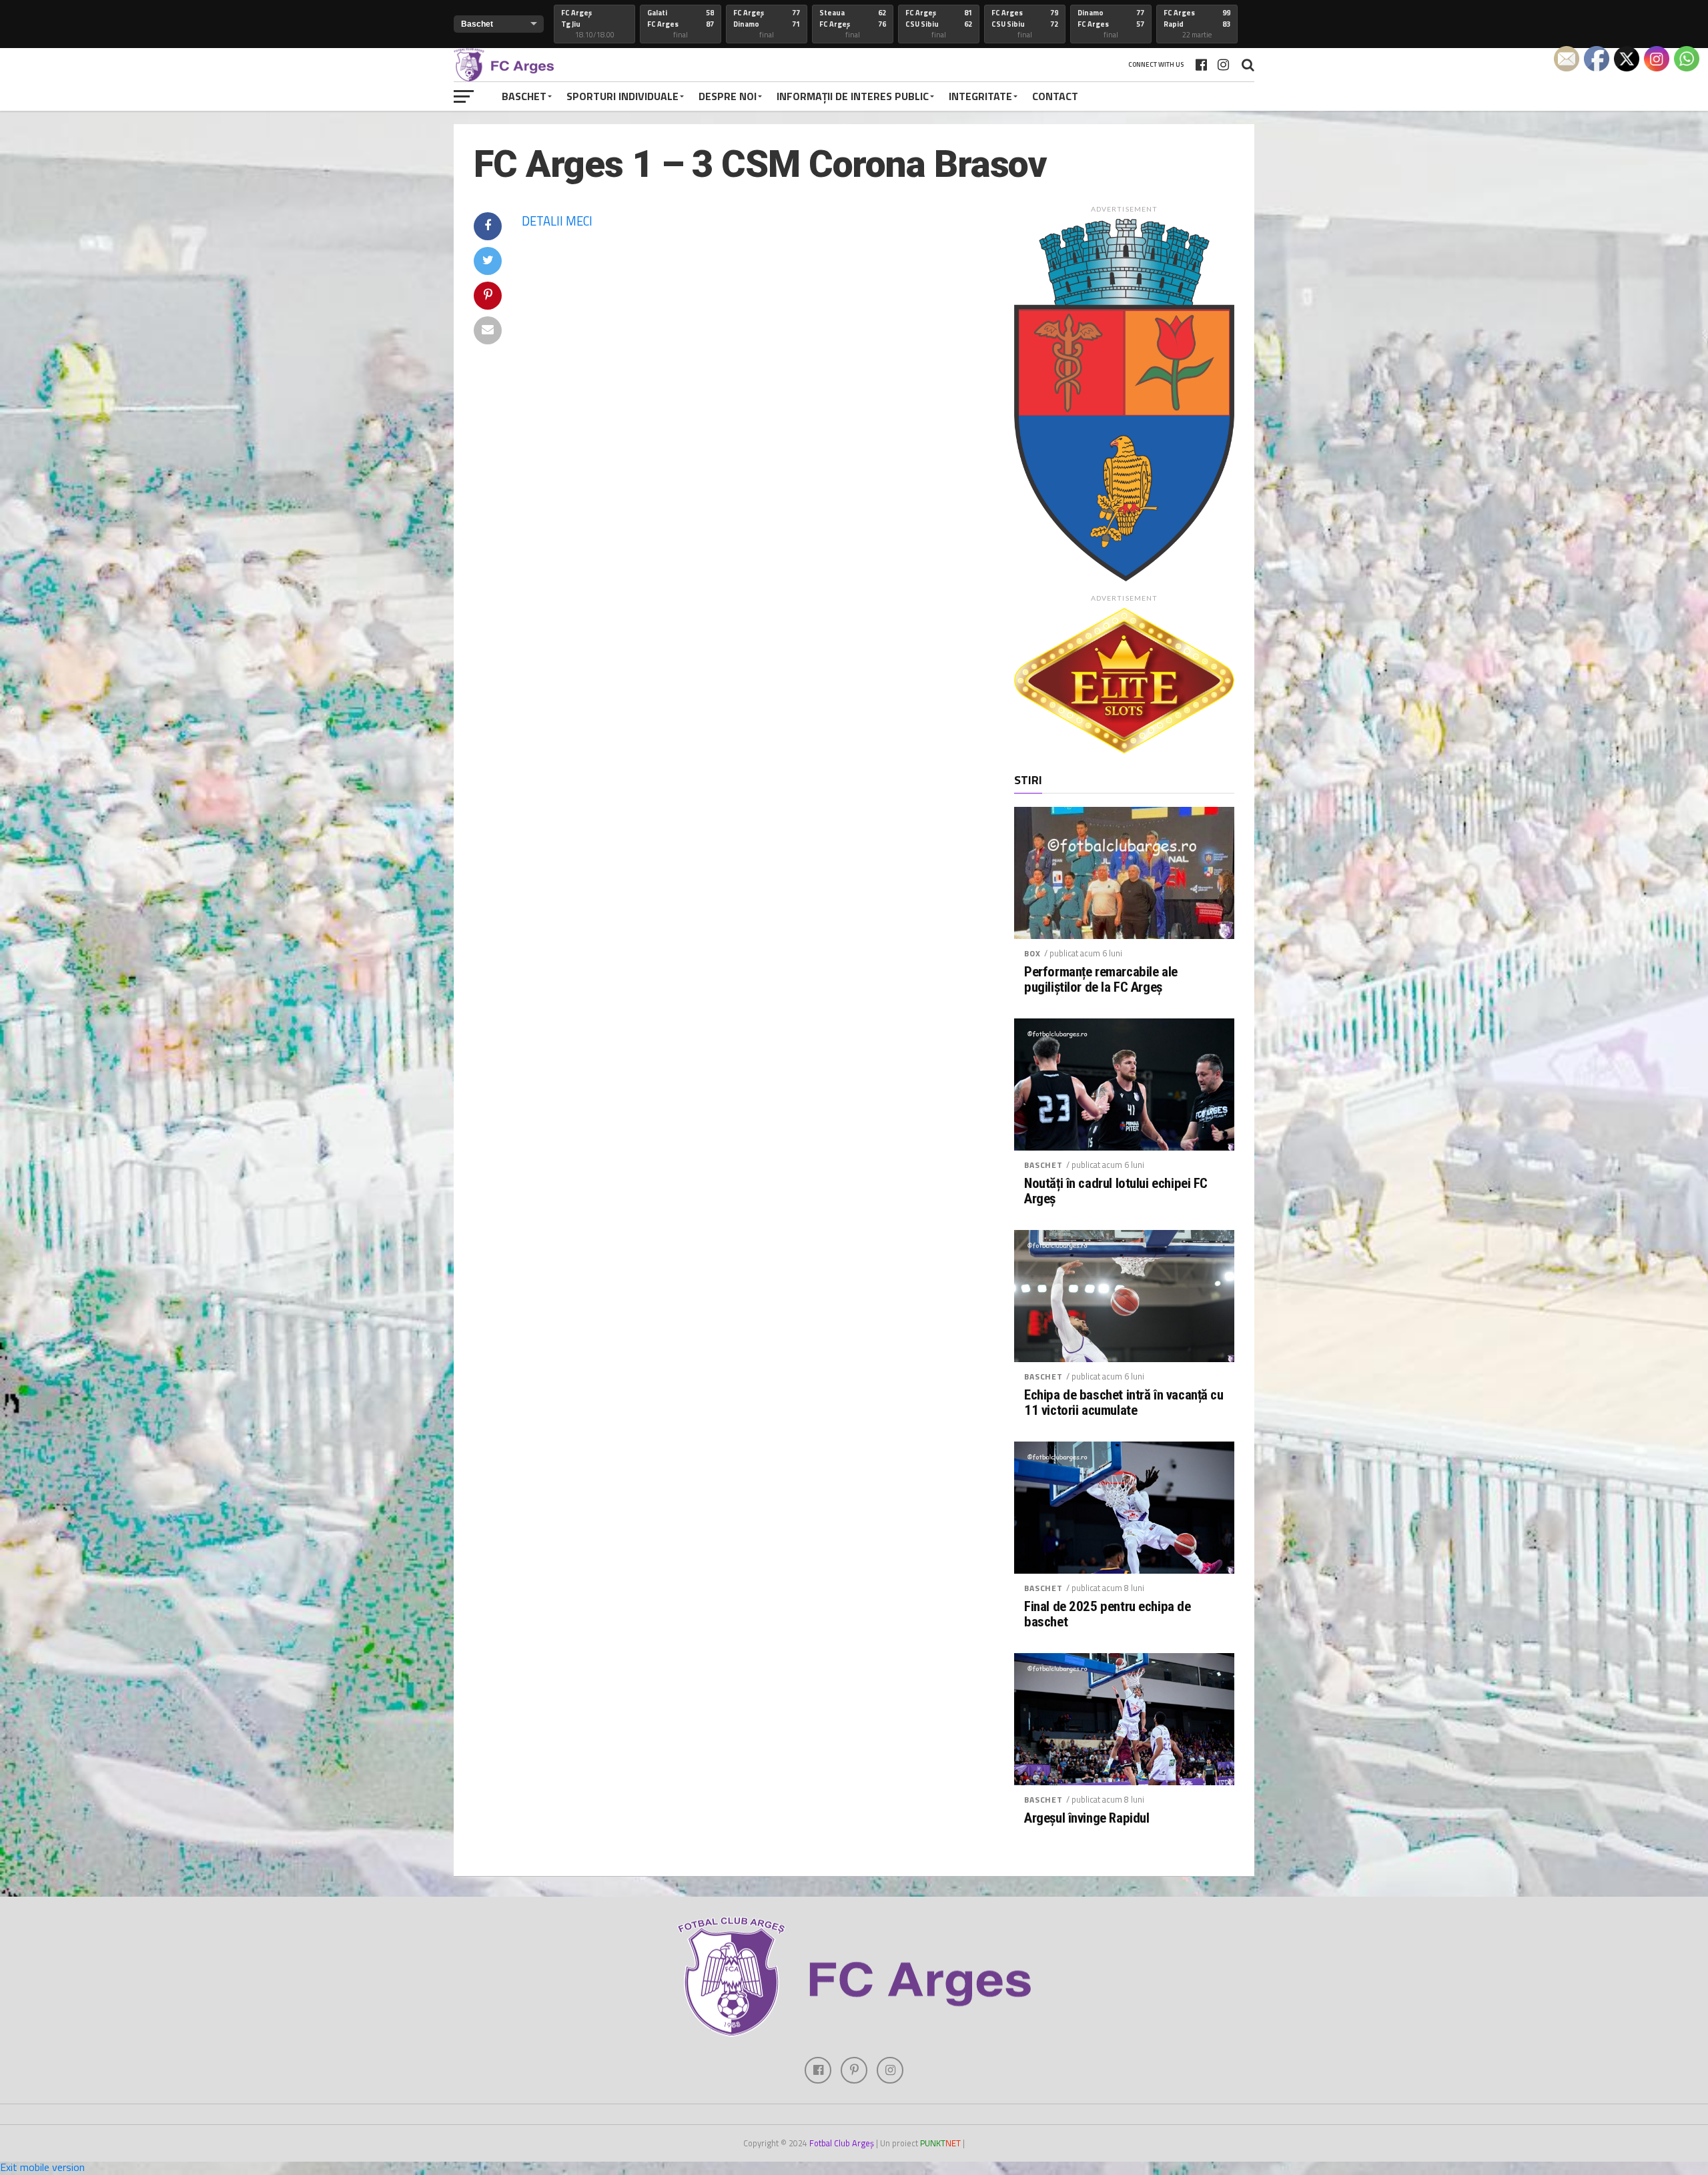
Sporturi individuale (622, 96)
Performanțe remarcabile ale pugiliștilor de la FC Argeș (1101, 980)
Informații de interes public (853, 96)
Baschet (524, 96)
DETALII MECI (557, 221)
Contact (1055, 96)
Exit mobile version (42, 2167)
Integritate (980, 96)
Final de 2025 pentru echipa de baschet (1108, 1614)
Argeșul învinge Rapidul (1087, 1818)
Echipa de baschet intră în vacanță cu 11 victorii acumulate (1124, 1403)
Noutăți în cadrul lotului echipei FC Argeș (1116, 1191)
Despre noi (728, 96)
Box (1032, 953)
